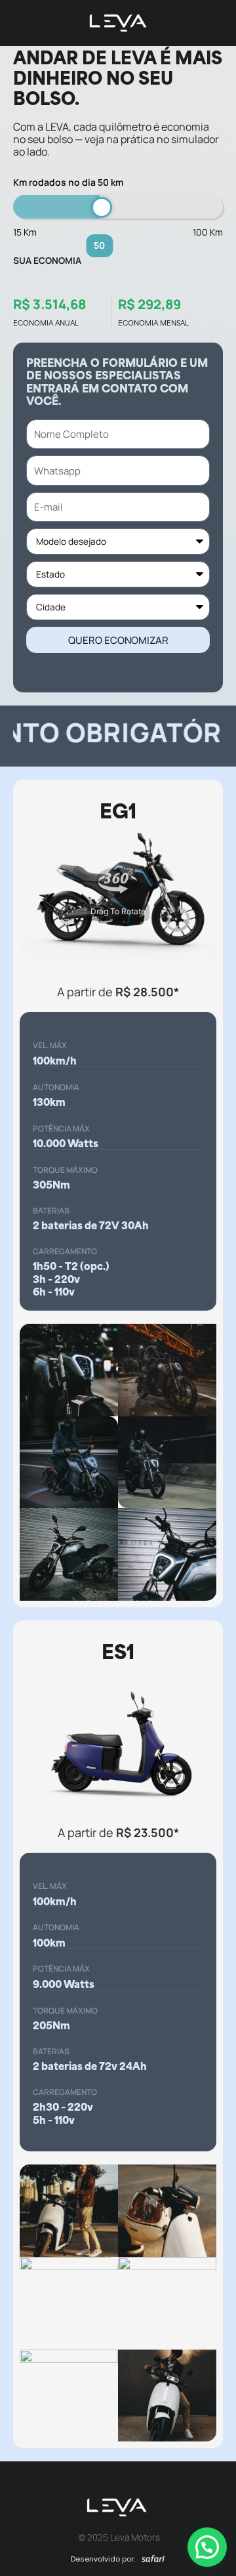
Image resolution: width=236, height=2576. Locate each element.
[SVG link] (153, 2558)
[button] (207, 2547)
